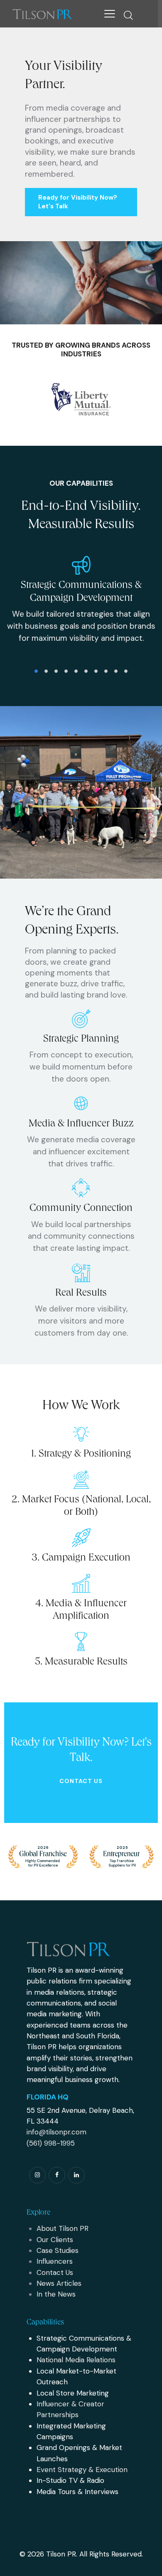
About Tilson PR (63, 2228)
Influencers (55, 2261)
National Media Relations (76, 2360)
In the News (56, 2294)
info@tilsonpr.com (56, 2132)
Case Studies (58, 2250)
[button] (110, 14)
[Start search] (128, 15)
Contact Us (81, 1781)
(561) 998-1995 (51, 2143)
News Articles (59, 2283)
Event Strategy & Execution (82, 2470)
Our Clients (55, 2240)
